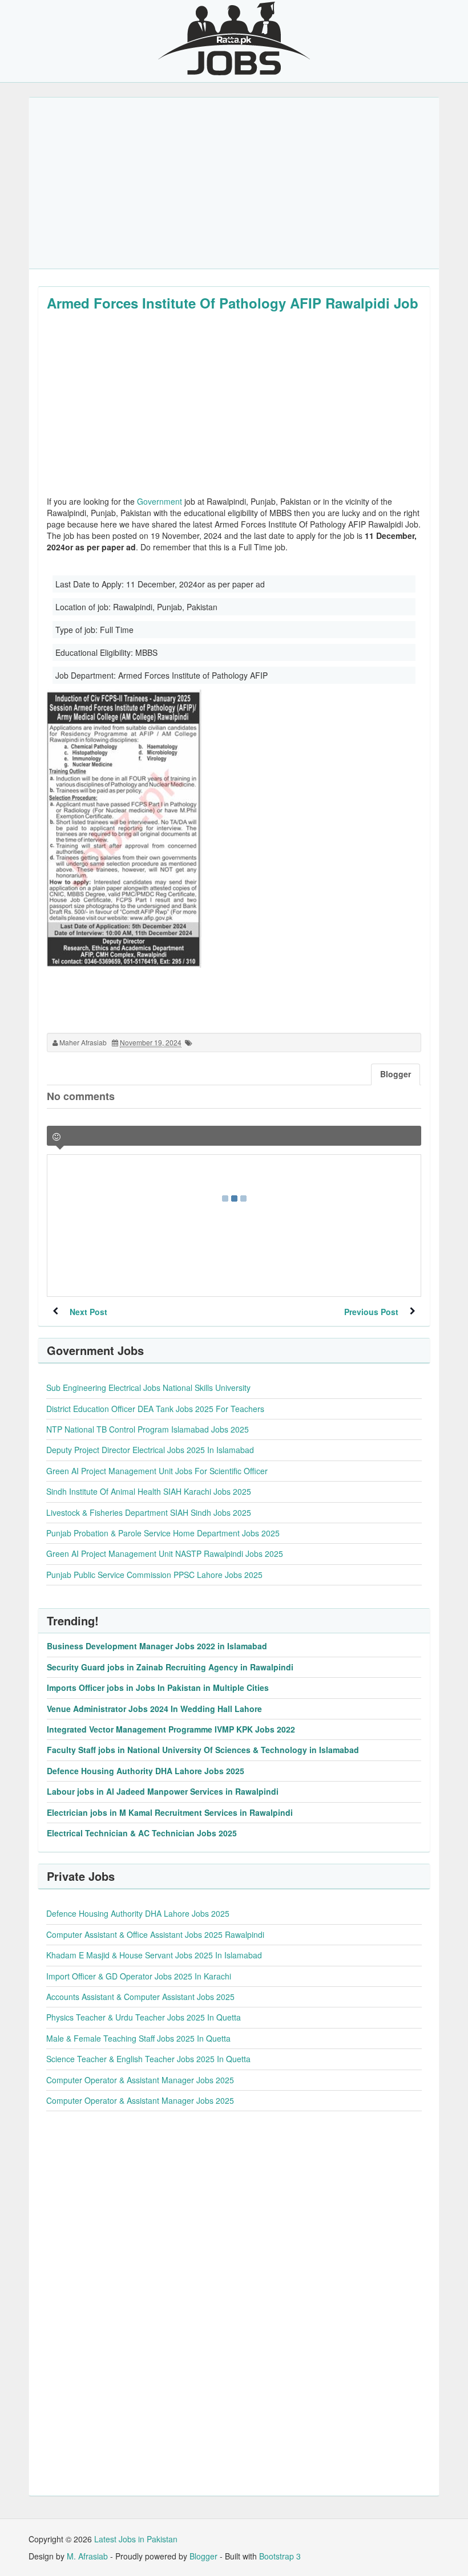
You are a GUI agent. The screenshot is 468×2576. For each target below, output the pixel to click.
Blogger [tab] (396, 1074)
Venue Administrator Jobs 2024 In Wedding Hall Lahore (154, 1709)
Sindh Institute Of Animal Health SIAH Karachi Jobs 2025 (149, 1491)
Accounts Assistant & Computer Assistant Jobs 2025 (140, 1997)
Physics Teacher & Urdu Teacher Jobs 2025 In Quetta (144, 2017)
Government (160, 501)
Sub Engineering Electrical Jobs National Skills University (148, 1388)
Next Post (88, 1312)
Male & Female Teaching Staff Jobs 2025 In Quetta (138, 2038)
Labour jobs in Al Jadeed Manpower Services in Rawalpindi (163, 1791)
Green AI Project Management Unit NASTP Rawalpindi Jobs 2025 (165, 1553)
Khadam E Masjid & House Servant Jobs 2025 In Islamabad (154, 1955)
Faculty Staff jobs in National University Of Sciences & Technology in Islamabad (203, 1750)
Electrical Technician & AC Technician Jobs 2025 (142, 1833)
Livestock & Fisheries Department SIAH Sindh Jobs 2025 (149, 1512)
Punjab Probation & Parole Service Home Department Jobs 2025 (163, 1533)
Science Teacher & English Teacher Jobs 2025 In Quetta (148, 2059)
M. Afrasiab (87, 2556)
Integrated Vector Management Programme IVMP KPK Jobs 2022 (171, 1729)
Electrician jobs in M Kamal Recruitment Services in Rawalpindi (170, 1812)
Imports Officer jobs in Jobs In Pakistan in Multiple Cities (158, 1687)
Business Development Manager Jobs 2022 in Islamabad (157, 1646)
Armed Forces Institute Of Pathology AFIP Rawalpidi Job (233, 303)
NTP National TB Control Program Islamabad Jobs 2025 (148, 1429)
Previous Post (371, 1312)
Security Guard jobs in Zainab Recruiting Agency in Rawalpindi (170, 1667)
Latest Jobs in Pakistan (136, 2539)
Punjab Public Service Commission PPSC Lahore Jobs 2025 (154, 1575)
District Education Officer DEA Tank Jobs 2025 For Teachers (155, 1409)
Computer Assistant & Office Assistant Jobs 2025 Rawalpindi (155, 1934)
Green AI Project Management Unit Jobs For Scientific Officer (157, 1471)
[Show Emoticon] (57, 1137)
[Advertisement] (234, 183)
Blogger (203, 2556)
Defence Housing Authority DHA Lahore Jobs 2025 (146, 1771)
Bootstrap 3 (280, 2556)
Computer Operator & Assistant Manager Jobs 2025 (140, 2080)
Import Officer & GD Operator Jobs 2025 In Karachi (139, 1976)
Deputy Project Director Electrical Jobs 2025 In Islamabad (150, 1450)
